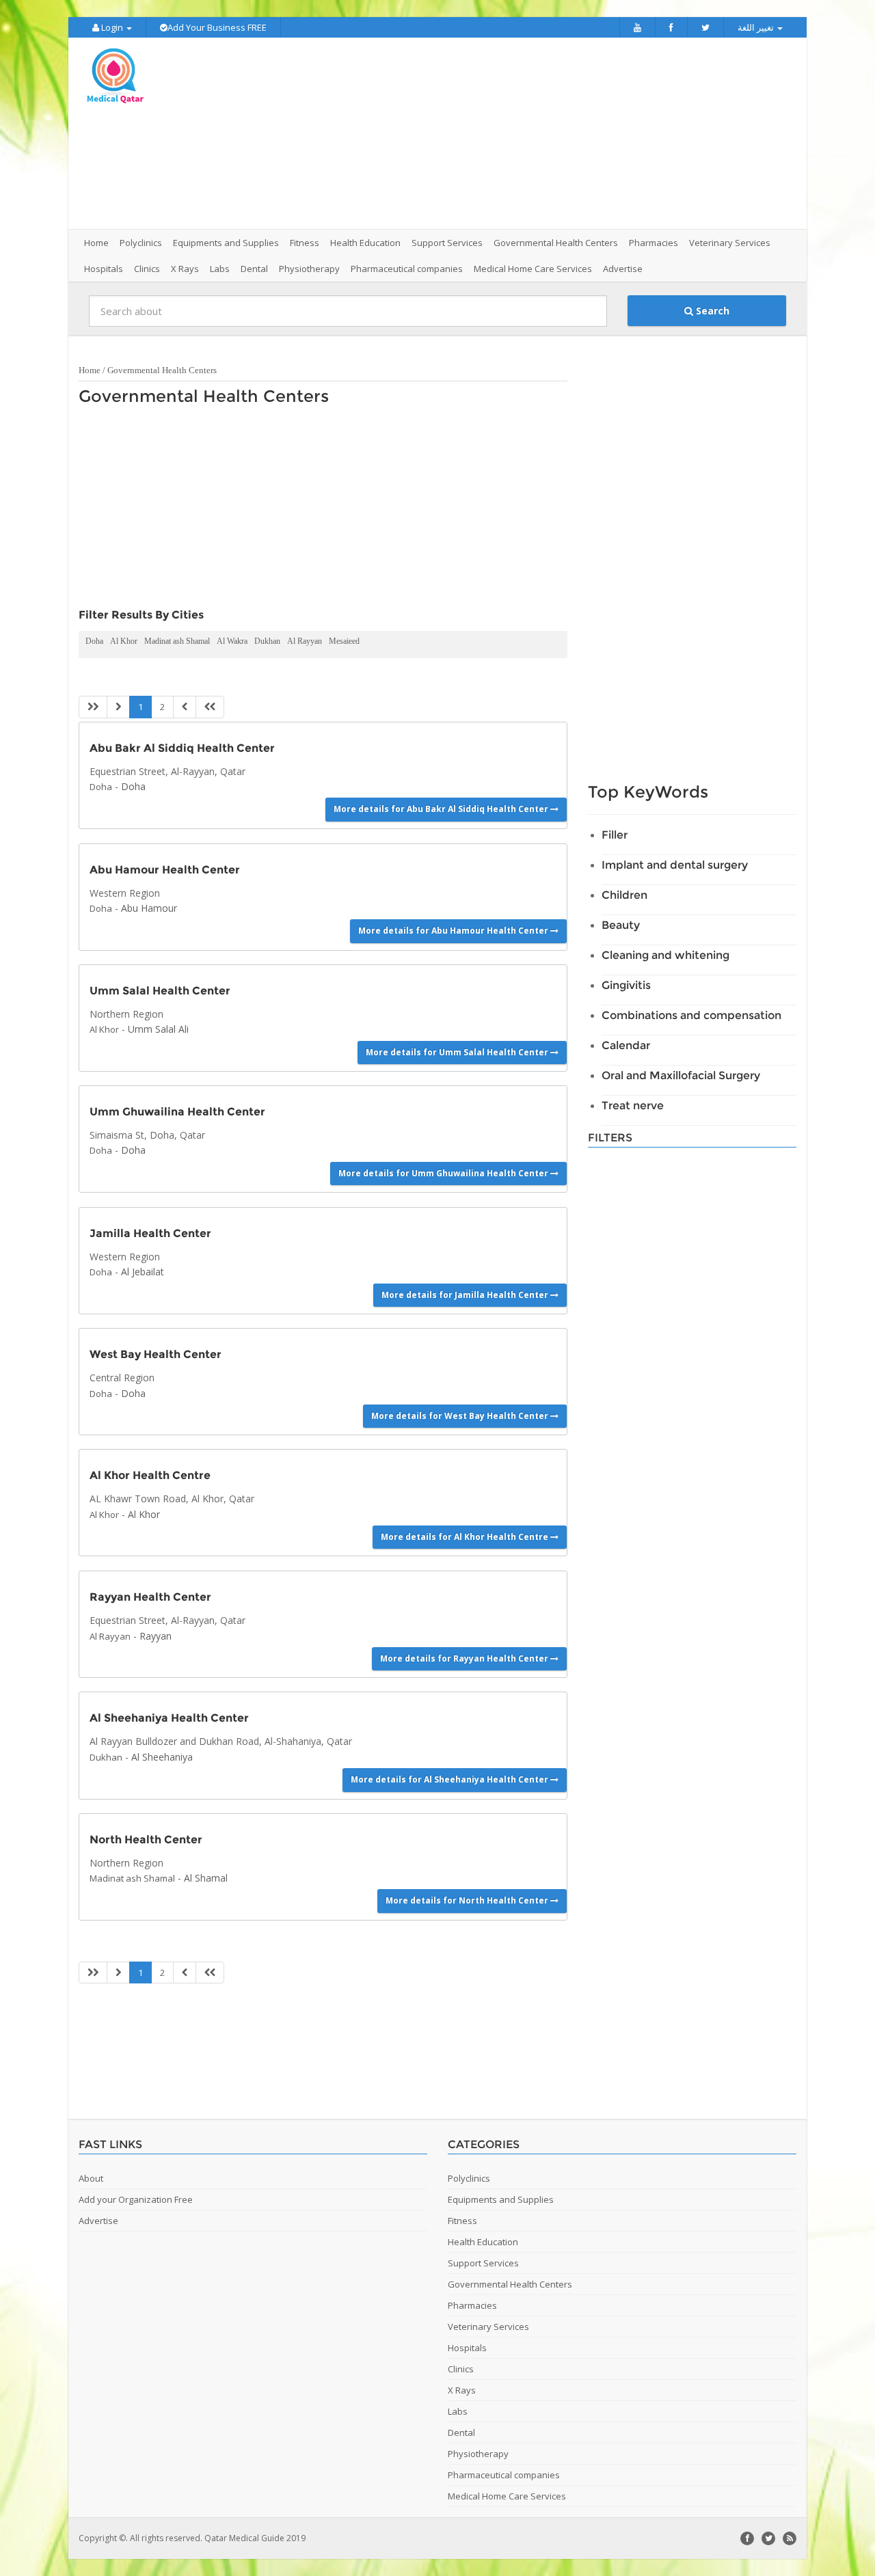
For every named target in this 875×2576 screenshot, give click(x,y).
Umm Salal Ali (158, 1029)
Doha (94, 641)
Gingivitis (626, 985)
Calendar (626, 1045)
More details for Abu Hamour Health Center (454, 931)
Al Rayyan (305, 641)
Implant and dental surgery (675, 865)
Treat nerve (633, 1106)
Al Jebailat (143, 1272)
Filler (615, 835)
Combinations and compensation (691, 1015)
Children (624, 895)
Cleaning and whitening (665, 955)
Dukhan (267, 641)
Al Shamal (206, 1878)
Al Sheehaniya (162, 1757)
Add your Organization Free (136, 2199)
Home (96, 243)
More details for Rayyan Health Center (465, 1658)
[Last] (210, 707)
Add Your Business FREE (217, 27)
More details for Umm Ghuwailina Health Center (444, 1173)
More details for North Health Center (468, 1900)
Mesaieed (344, 641)
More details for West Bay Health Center (461, 1416)
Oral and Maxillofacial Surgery (681, 1075)
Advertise (623, 269)
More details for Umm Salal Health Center (458, 1052)
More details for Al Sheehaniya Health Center (450, 1779)
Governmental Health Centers (162, 370)
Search (711, 311)
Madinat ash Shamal (177, 641)
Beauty (621, 925)
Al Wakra (232, 641)
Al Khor (124, 641)
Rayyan (156, 1636)
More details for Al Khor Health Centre (466, 1537)
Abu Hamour (149, 908)
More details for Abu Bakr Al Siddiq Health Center (442, 809)
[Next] (185, 707)
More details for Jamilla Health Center (466, 1295)
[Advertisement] (514, 133)
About (91, 2178)
